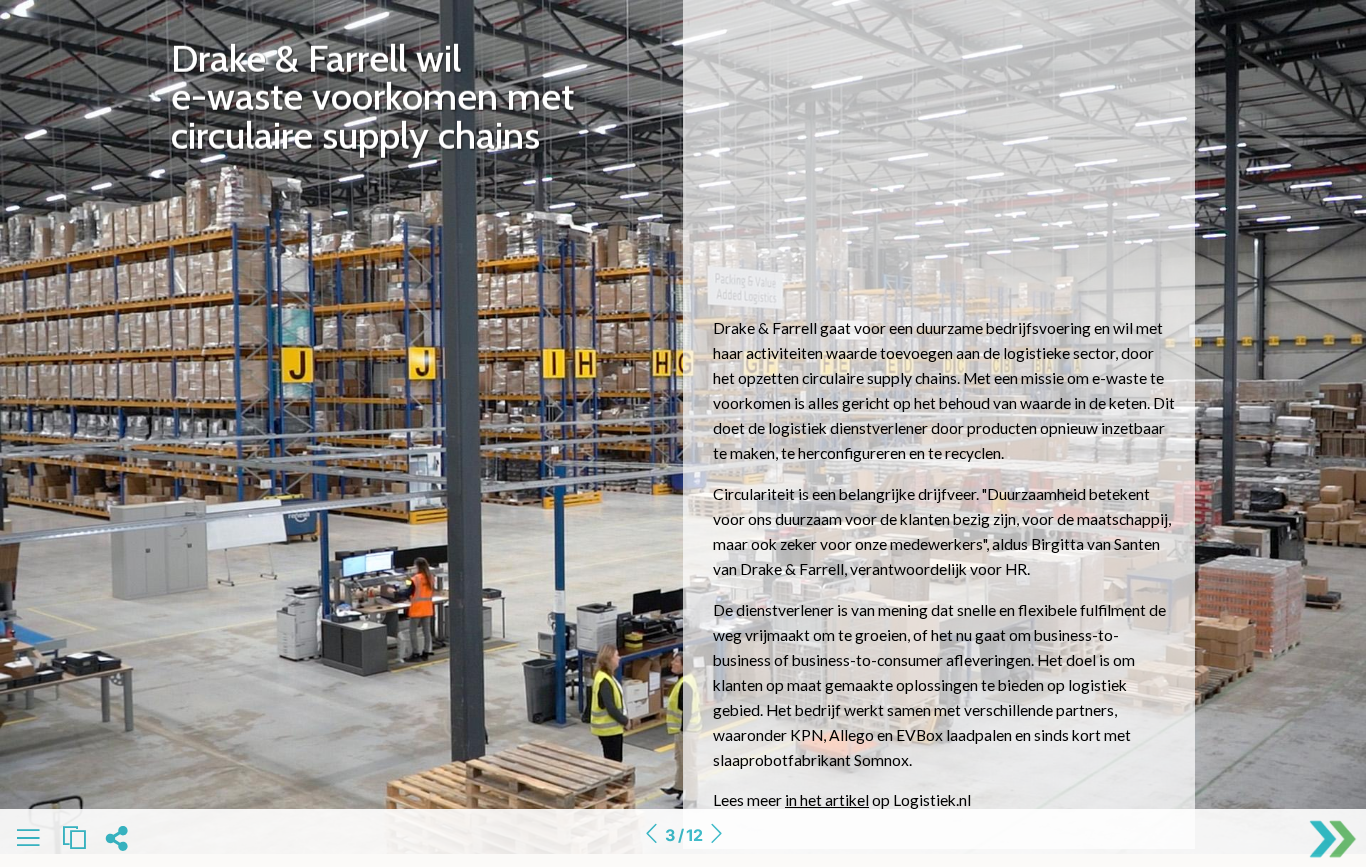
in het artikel (827, 800)
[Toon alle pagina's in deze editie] (28, 841)
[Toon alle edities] (74, 838)
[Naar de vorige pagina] (651, 835)
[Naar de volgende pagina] (716, 835)
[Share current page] (116, 844)
